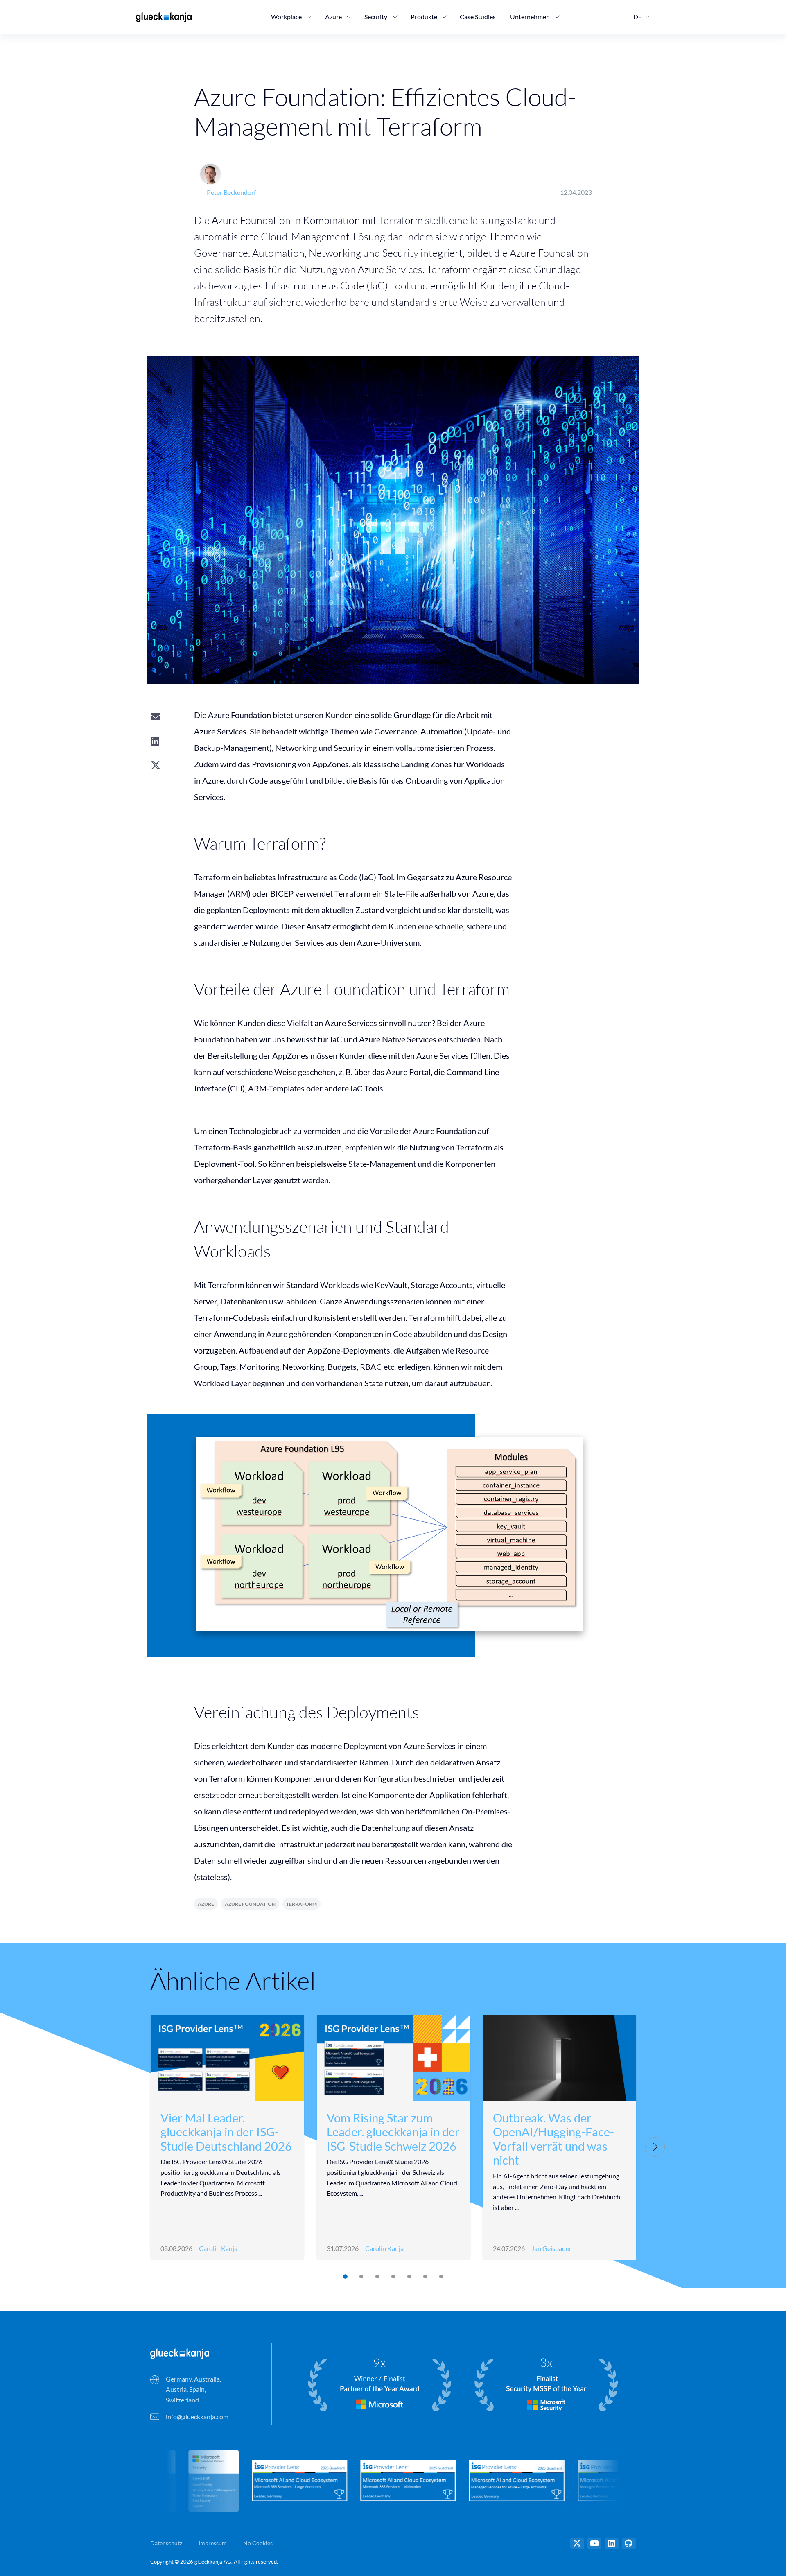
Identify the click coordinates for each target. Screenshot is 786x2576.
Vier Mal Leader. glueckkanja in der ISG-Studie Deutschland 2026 (226, 2132)
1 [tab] (345, 2277)
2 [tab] (361, 2277)
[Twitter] (577, 2544)
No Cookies (258, 2543)
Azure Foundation (250, 1904)
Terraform (302, 1904)
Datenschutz (166, 2543)
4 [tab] (393, 2277)
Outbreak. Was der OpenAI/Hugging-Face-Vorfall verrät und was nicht (553, 2139)
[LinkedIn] (612, 2544)
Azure (206, 1904)
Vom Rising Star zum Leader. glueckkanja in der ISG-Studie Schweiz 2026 (393, 2132)
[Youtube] (594, 2544)
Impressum (213, 2543)
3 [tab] (377, 2277)
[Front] (180, 2353)
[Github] (629, 2544)
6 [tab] (425, 2277)
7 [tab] (441, 2277)
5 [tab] (409, 2277)
